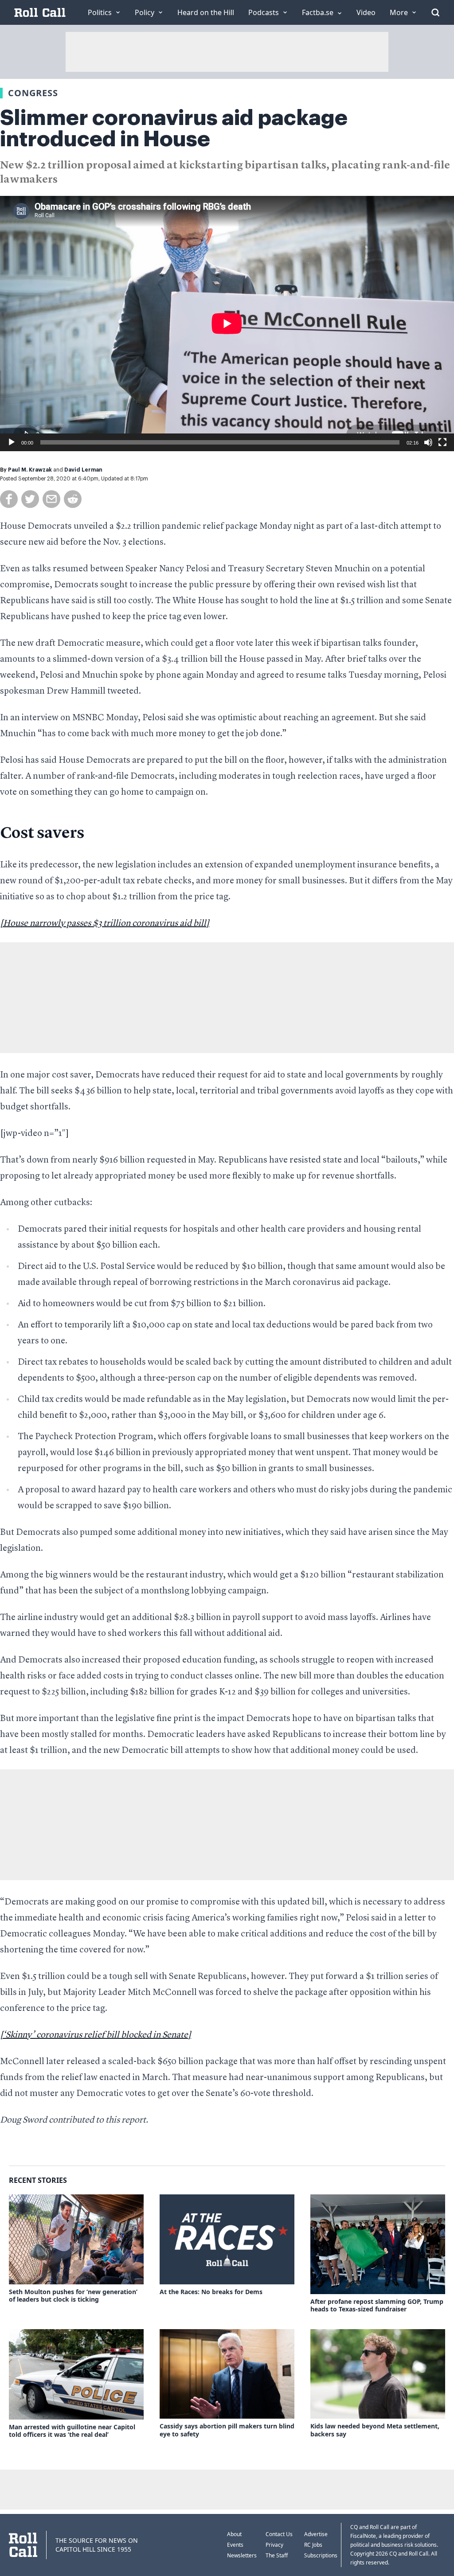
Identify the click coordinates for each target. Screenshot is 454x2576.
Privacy (274, 2545)
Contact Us (279, 2534)
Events (235, 2545)
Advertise (316, 2534)
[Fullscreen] (442, 442)
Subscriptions (321, 2555)
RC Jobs (313, 2545)
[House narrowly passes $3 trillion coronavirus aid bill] (105, 924)
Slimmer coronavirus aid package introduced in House (174, 129)
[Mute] (428, 442)
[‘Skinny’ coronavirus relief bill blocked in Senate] (96, 2035)
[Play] (12, 442)
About (234, 2534)
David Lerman (83, 470)
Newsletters (242, 2555)
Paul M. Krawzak (30, 470)
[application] (227, 324)
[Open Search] (435, 12)
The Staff (277, 2555)
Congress (33, 93)
